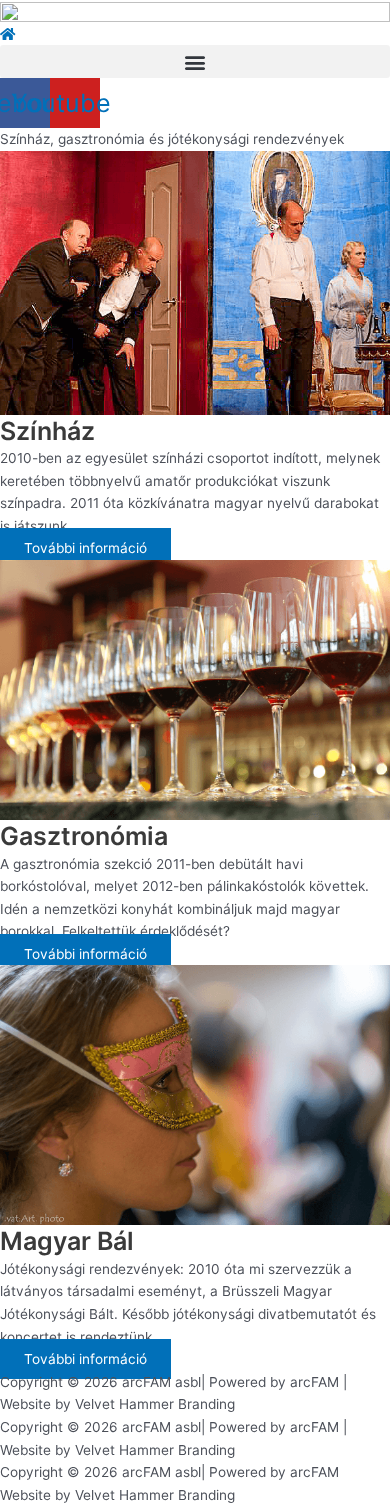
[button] (195, 61)
